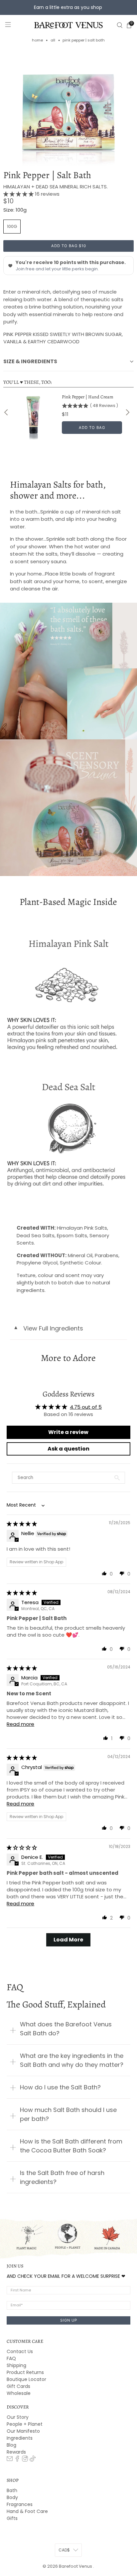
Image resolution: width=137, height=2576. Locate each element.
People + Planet (25, 2424)
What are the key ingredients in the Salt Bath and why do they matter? (72, 2060)
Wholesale (19, 2393)
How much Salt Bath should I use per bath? (68, 2114)
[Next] (127, 412)
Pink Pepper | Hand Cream (88, 397)
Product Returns (25, 2372)
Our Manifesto (23, 2431)
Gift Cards (18, 2386)
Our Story (18, 2417)
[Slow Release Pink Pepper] (68, 109)
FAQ (11, 2358)
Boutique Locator (26, 2379)
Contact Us (20, 2351)
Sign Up (69, 2320)
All (53, 40)
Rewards (16, 2452)
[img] (22, 1524)
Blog (11, 2445)
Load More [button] (68, 1940)
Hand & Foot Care (27, 2511)
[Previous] (7, 412)
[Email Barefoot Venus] (10, 2460)
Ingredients (20, 2438)
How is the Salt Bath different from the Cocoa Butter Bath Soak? (71, 2146)
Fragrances (20, 2504)
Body (12, 2497)
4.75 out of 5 (86, 1407)
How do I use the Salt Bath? (60, 2087)
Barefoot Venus (76, 2566)
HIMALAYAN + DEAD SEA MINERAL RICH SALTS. (56, 187)
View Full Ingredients (48, 1328)
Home (37, 40)
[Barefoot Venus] (68, 25)
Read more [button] (20, 1724)
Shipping (16, 2365)
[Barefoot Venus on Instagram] (25, 2460)
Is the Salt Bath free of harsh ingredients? (62, 2177)
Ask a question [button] (68, 1449)
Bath (12, 2490)
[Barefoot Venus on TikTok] (33, 2460)
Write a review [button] (68, 1432)
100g (12, 226)
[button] (19, 194)
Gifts (12, 2518)
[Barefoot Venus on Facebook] (17, 2460)
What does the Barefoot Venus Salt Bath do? (66, 2029)
